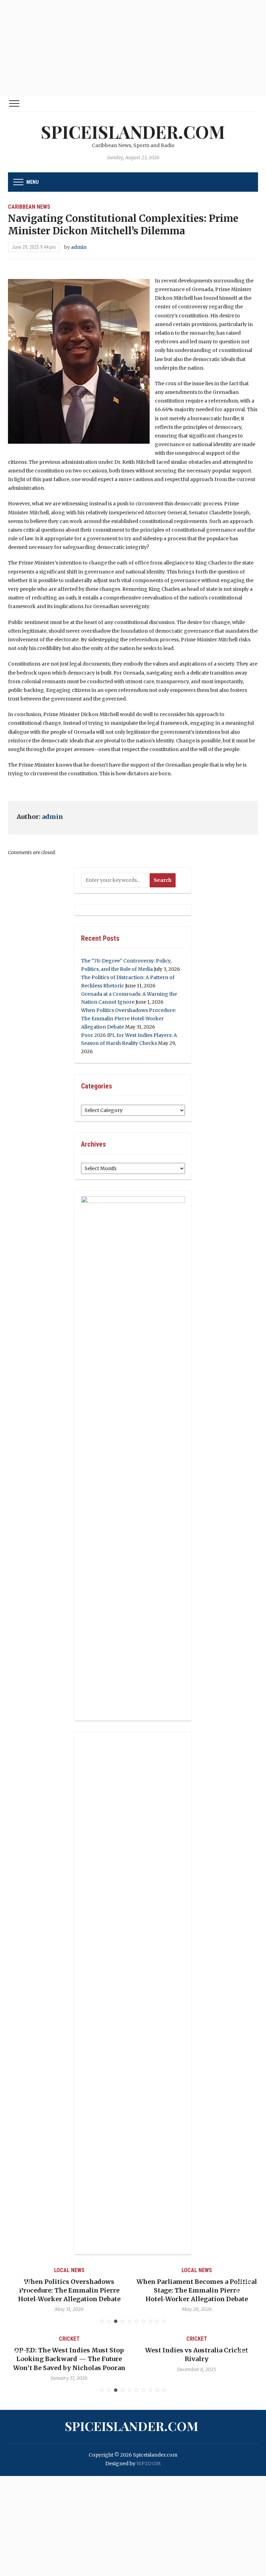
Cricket (69, 2339)
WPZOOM (149, 2464)
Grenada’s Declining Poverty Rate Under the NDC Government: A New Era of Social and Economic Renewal (197, 2290)
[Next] (244, 2289)
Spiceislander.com (133, 132)
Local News (69, 2270)
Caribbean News (29, 207)
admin (79, 247)
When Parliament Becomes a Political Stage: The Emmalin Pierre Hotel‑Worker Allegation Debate (69, 2290)
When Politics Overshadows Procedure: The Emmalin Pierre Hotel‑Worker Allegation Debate (128, 1019)
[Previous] (22, 2289)
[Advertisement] (133, 48)
